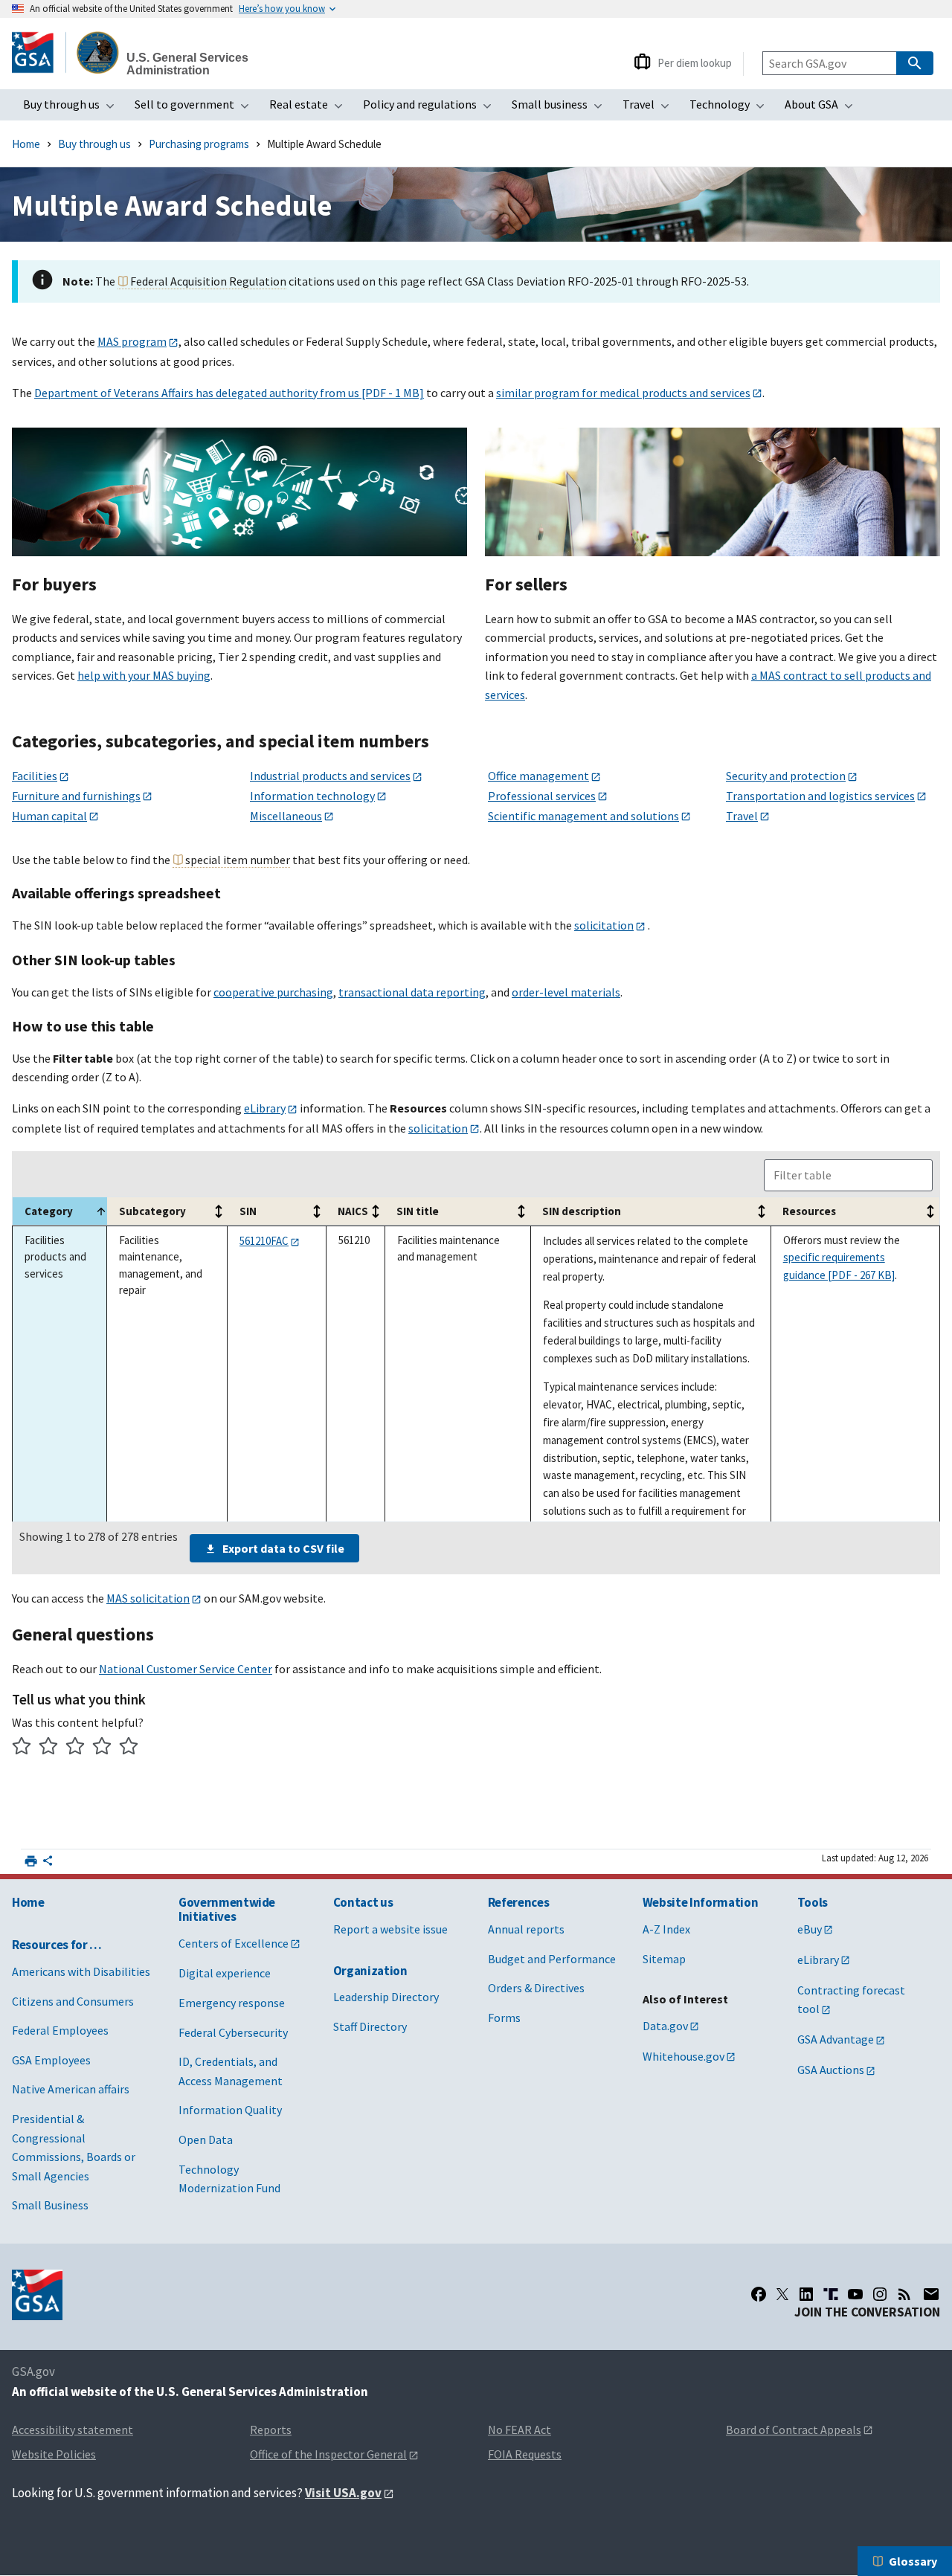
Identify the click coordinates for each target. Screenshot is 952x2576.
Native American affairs (71, 2089)
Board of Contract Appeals (794, 2430)
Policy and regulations (432, 109)
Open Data (206, 2139)
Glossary (913, 2561)
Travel (650, 109)
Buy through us (73, 109)
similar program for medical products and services (623, 393)
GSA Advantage (836, 2039)
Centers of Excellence (234, 1943)
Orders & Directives (536, 1988)
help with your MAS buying (144, 675)
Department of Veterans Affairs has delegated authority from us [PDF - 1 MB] (229, 393)
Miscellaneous (286, 816)
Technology (731, 109)
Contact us (363, 1902)
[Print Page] (31, 1861)
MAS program (132, 341)
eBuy (810, 1929)
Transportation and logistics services (820, 796)
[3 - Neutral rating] (75, 1748)
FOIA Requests (525, 2454)
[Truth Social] (831, 2294)
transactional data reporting (412, 992)
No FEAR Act (520, 2430)
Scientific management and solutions (583, 816)
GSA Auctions (831, 2070)
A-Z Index (666, 1929)
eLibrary (265, 1108)
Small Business (50, 2205)
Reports (271, 2430)
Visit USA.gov (343, 2493)
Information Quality (230, 2110)
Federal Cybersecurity (233, 2032)
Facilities (35, 776)
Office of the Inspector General (328, 2454)
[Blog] (904, 2294)
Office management (538, 776)
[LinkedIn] (806, 2294)
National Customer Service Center (186, 1669)
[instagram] (880, 2294)
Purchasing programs (199, 144)
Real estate (311, 109)
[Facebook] (759, 2294)
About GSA (823, 109)
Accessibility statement (73, 2430)
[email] (931, 2294)
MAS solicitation (148, 1598)
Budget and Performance (552, 1959)
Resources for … (57, 1945)
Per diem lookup (695, 63)
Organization (370, 1971)
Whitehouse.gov (684, 2056)
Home (26, 144)
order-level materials (566, 992)
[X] (782, 2294)
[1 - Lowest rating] (22, 1748)
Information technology (312, 796)
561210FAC (264, 1241)
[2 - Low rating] (49, 1748)
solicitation (604, 925)
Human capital (49, 816)
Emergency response (232, 2003)
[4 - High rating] (102, 1748)
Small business (562, 109)
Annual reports (526, 1929)
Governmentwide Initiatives (227, 1909)
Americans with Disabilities (81, 1971)
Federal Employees (60, 2030)
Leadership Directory (386, 1997)
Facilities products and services (55, 1257)
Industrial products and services (330, 776)
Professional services (542, 796)
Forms (504, 2018)
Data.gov (665, 2026)
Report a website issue (390, 1929)
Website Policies (54, 2454)
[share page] (48, 1864)
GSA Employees (51, 2060)
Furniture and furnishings (76, 796)
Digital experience (225, 1973)
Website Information (701, 1902)
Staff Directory (370, 2026)
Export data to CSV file (283, 1548)
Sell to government (196, 109)
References (519, 1902)
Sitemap (664, 1959)
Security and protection (786, 776)
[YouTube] (855, 2294)
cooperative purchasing (273, 992)
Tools (813, 1902)
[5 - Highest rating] (129, 1748)
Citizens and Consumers (73, 2001)
